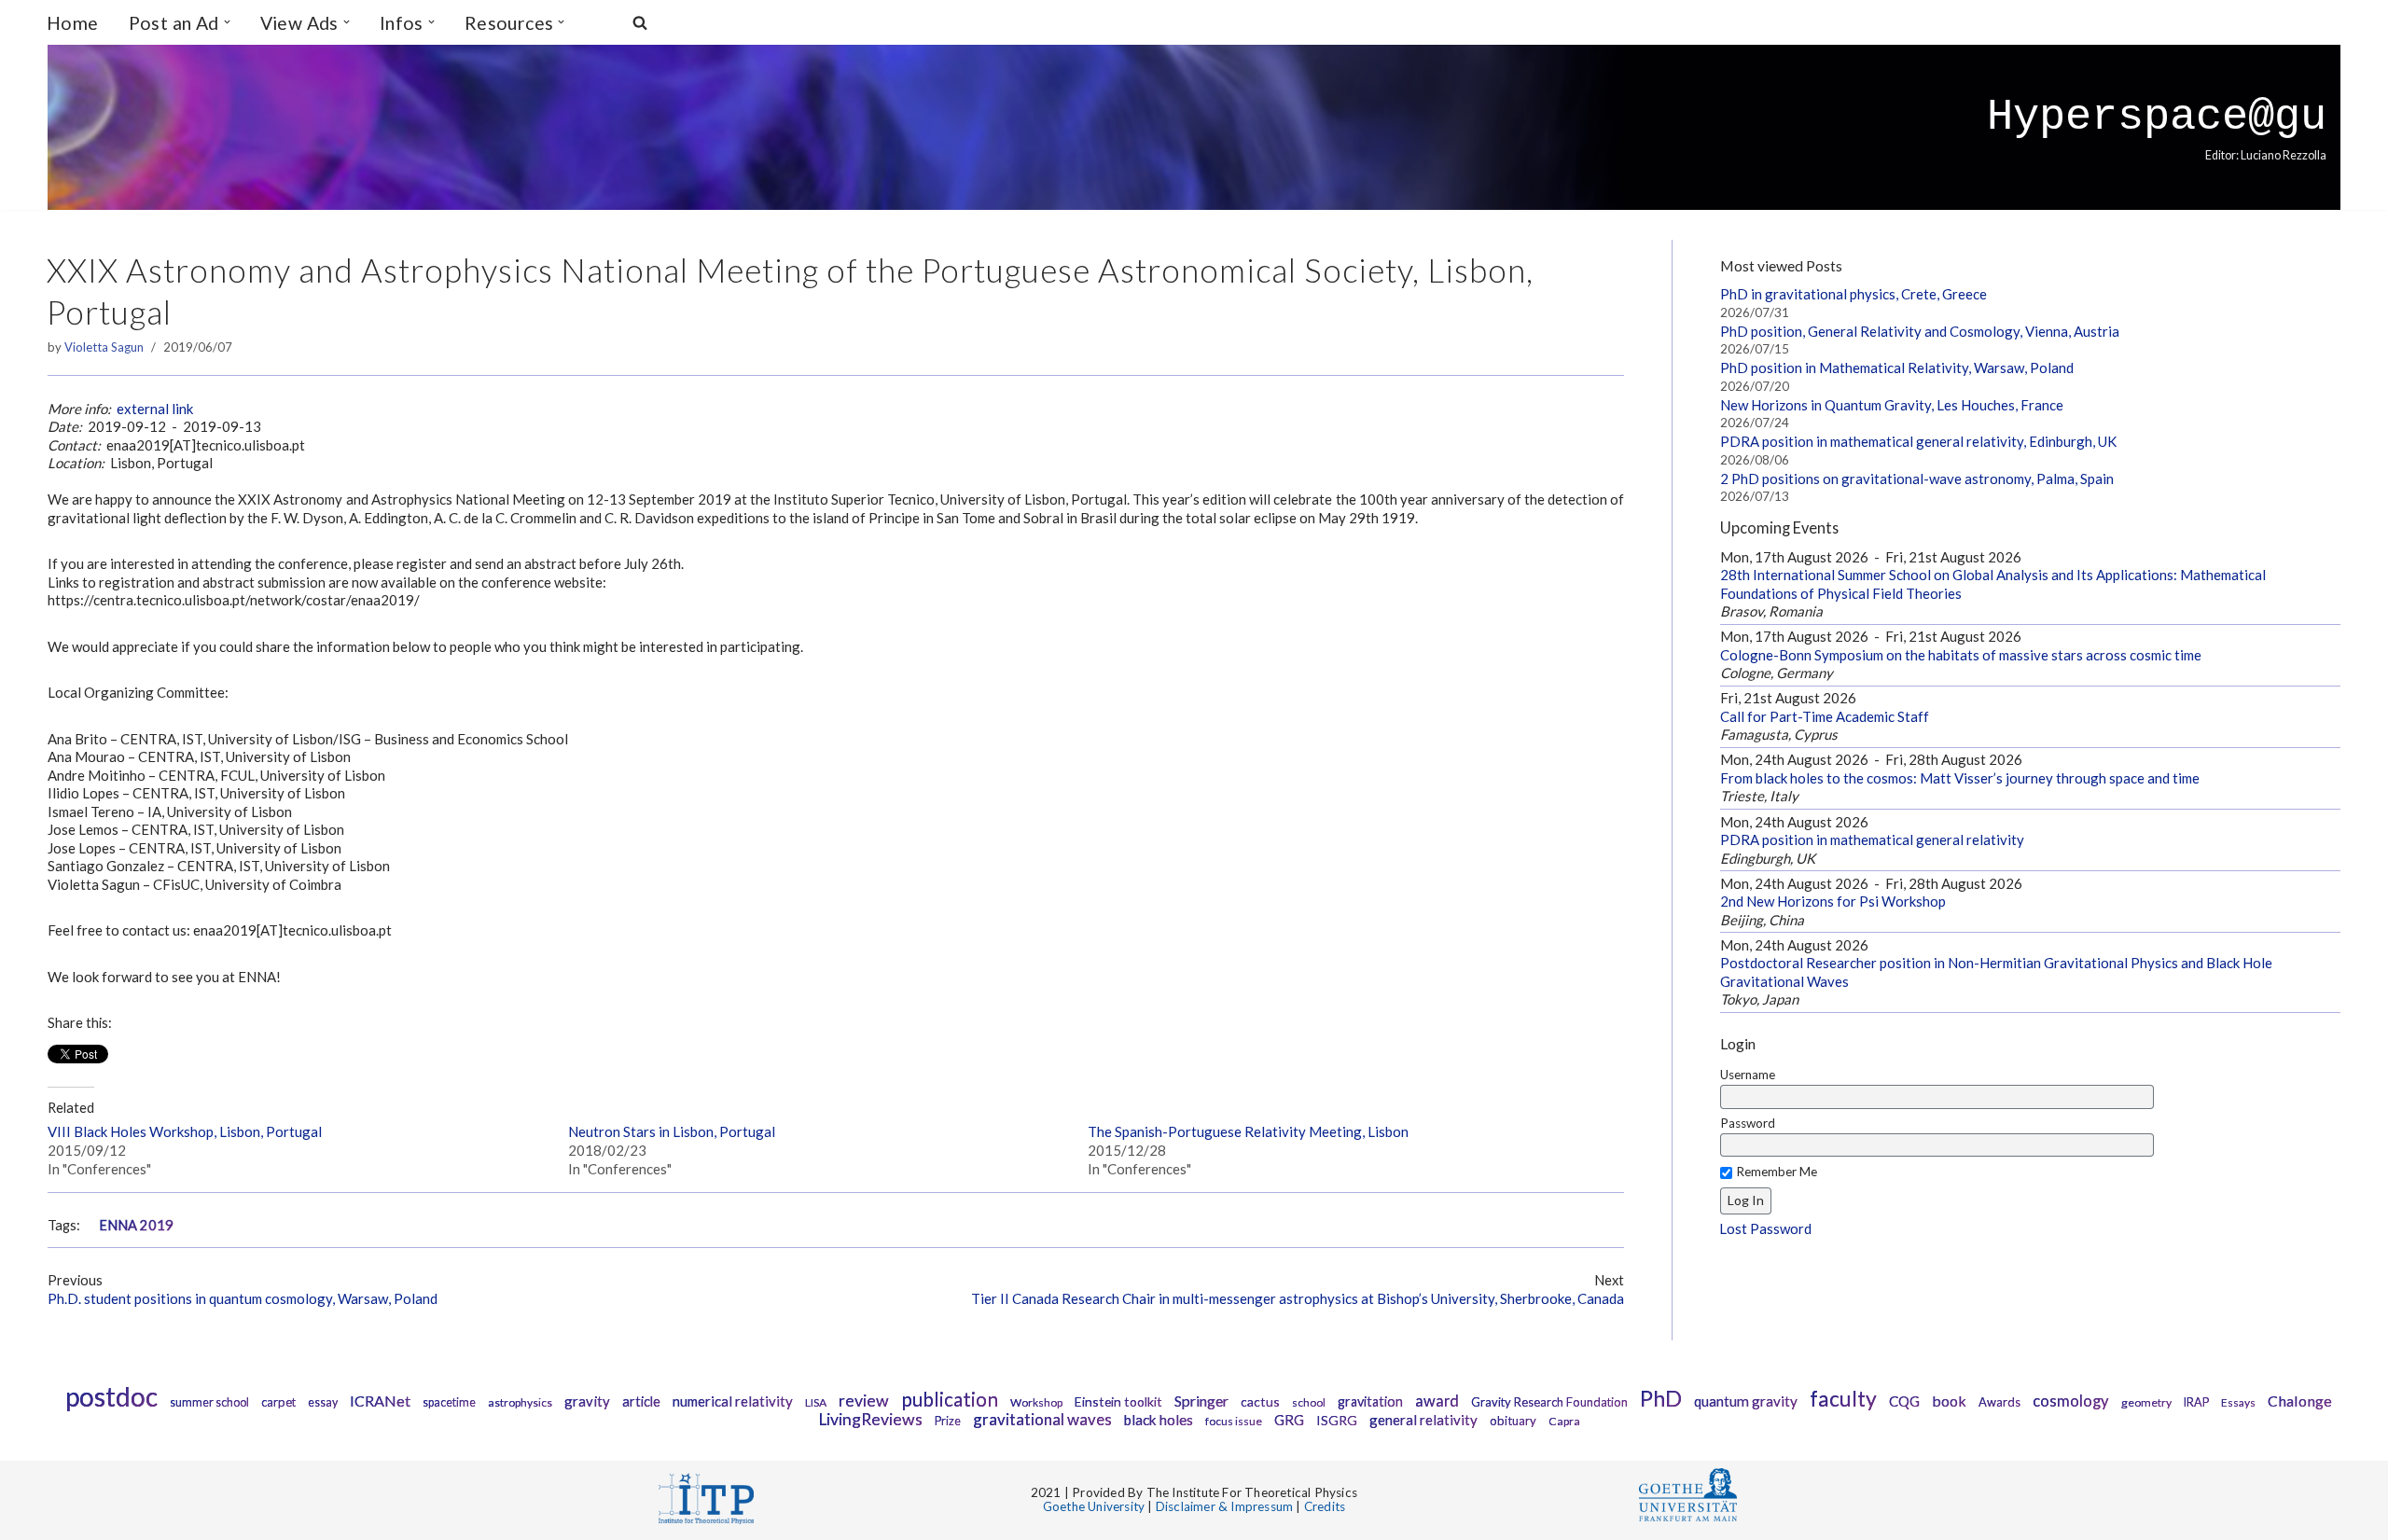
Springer (1201, 1401)
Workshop (1036, 1402)
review (864, 1401)
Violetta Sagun (104, 347)
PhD (1661, 1398)
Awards (1999, 1402)
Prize (948, 1421)
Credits (1325, 1506)
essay (323, 1402)
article (641, 1401)
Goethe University (1094, 1506)
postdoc (111, 1396)
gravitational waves (1042, 1419)
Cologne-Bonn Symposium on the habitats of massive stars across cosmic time (1961, 655)
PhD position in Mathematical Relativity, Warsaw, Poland (1897, 368)
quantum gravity (1746, 1401)
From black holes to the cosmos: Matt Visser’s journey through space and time (1960, 778)
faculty (1843, 1398)
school (1309, 1402)
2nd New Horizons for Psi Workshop (1833, 901)
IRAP (2196, 1402)
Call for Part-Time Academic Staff (1825, 716)
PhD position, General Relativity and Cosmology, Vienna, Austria (1920, 331)
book (1949, 1401)
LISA (816, 1402)
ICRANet (380, 1401)
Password (1748, 1123)
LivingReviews (870, 1419)
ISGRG (1337, 1420)
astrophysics (520, 1402)
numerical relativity (733, 1401)
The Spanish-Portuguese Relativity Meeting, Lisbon (1248, 1131)
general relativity (1423, 1420)
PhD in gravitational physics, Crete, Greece (1853, 294)
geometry (2146, 1402)
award (1437, 1401)
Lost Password (1765, 1228)
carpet (278, 1402)
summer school (209, 1402)
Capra (1564, 1421)
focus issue (1234, 1421)
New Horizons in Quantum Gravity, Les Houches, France (1892, 405)
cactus (1260, 1401)
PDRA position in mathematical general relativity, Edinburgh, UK (1918, 441)
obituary (1513, 1421)
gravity (587, 1401)
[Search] (640, 22)
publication (950, 1399)
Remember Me (1777, 1172)
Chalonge (2300, 1401)
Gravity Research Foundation (1549, 1402)
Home (73, 23)
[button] (227, 22)
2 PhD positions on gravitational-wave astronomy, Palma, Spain (1917, 479)
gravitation (1370, 1401)
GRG (1289, 1420)
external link (155, 409)
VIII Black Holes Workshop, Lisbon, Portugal (185, 1131)
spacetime (449, 1402)
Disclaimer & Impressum (1224, 1506)
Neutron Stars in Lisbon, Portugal (672, 1131)
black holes (1159, 1420)
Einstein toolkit (1118, 1401)
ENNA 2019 (136, 1225)
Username (1748, 1075)
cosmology (2071, 1401)
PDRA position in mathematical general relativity (1872, 839)
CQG (1904, 1401)
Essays (2238, 1402)
